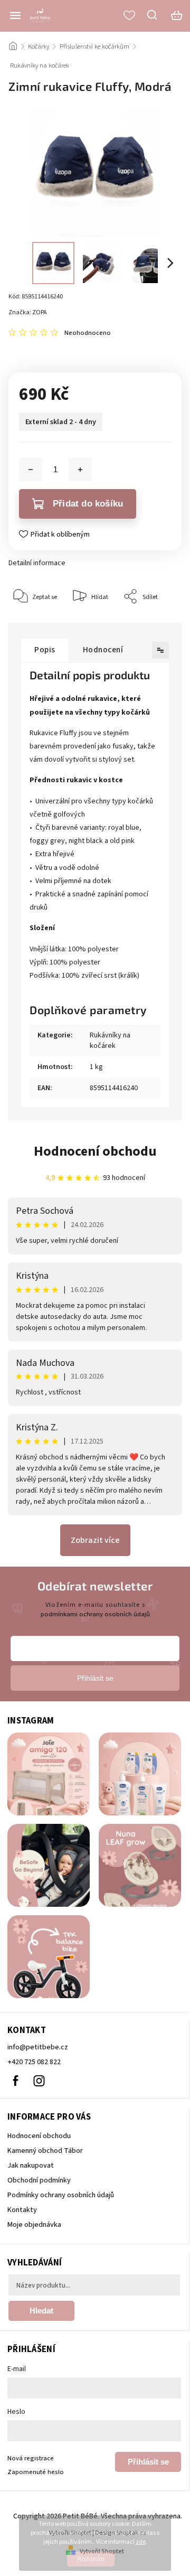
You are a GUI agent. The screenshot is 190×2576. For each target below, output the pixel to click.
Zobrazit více (95, 1540)
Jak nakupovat (31, 2166)
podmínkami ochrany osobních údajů (95, 1614)
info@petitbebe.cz (38, 2047)
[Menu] (15, 15)
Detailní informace (37, 563)
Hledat (41, 2311)
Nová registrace (31, 2458)
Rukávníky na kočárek (110, 1041)
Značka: (28, 312)
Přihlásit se (148, 2462)
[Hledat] (153, 15)
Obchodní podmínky (39, 2180)
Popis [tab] (45, 650)
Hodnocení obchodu (95, 1151)
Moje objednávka (34, 2225)
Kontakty (22, 2210)
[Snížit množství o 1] (31, 470)
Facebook (15, 2081)
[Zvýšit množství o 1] (80, 470)
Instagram (39, 2081)
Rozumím (91, 2559)
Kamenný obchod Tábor (45, 2151)
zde (141, 2542)
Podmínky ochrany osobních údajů (61, 2195)
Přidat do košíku (88, 504)
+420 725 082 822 (34, 2062)
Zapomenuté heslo (36, 2472)
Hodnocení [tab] (103, 650)
